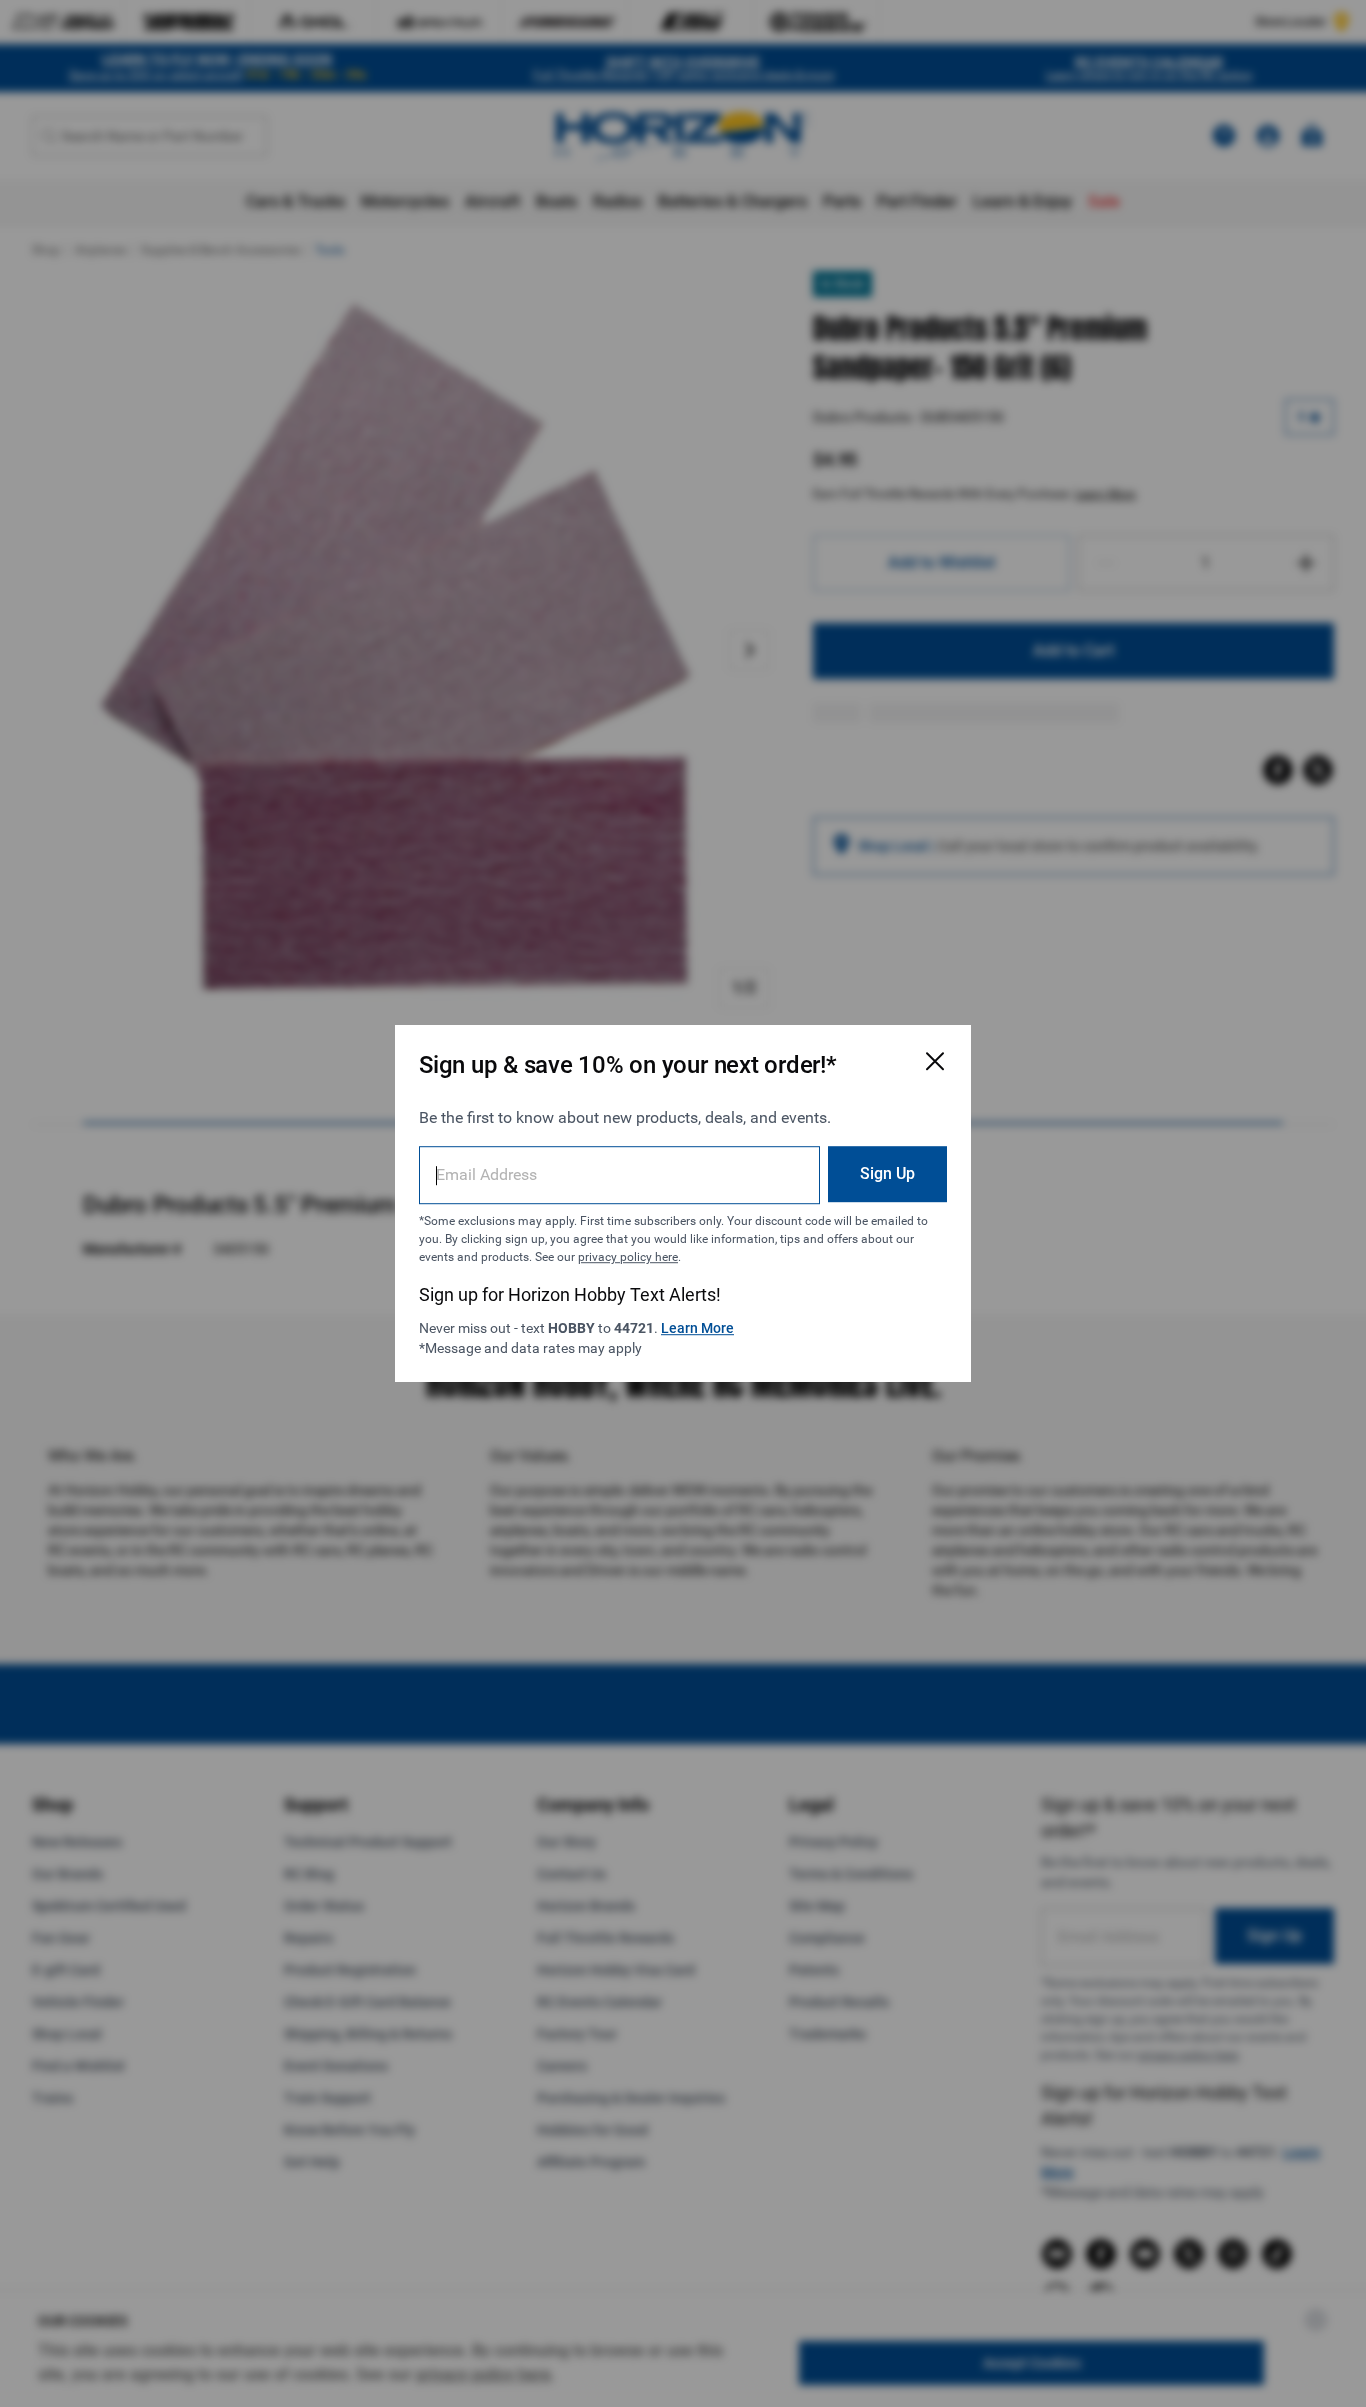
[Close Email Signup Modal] (935, 1061)
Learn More (697, 1328)
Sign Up (887, 1173)
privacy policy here (628, 1257)
